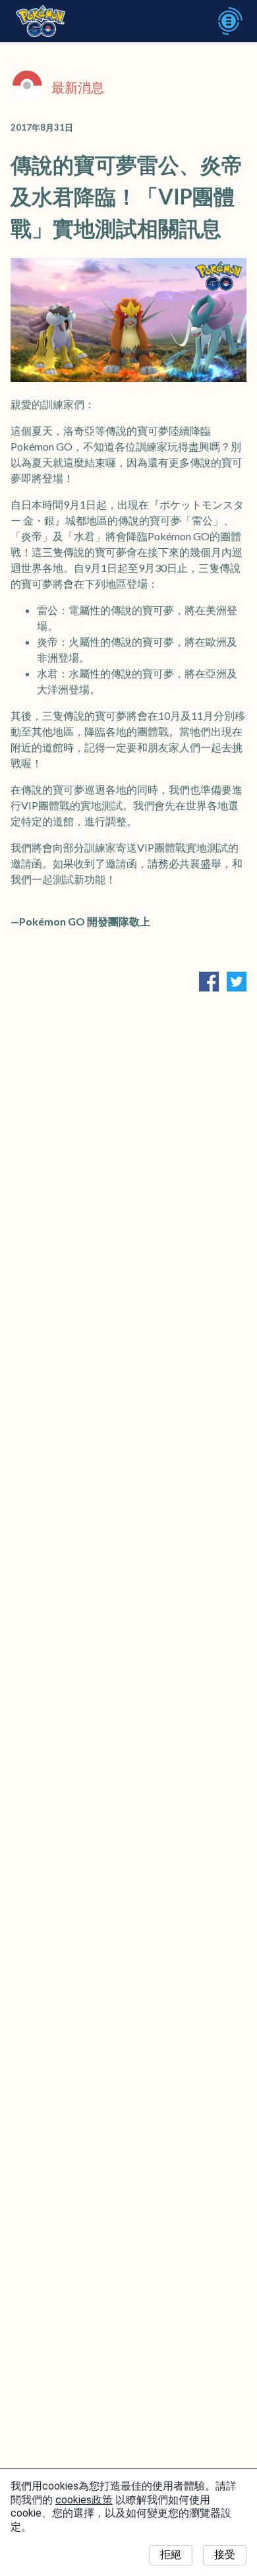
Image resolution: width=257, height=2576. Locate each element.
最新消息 (78, 87)
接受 (225, 2555)
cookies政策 (84, 2500)
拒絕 (171, 2555)
